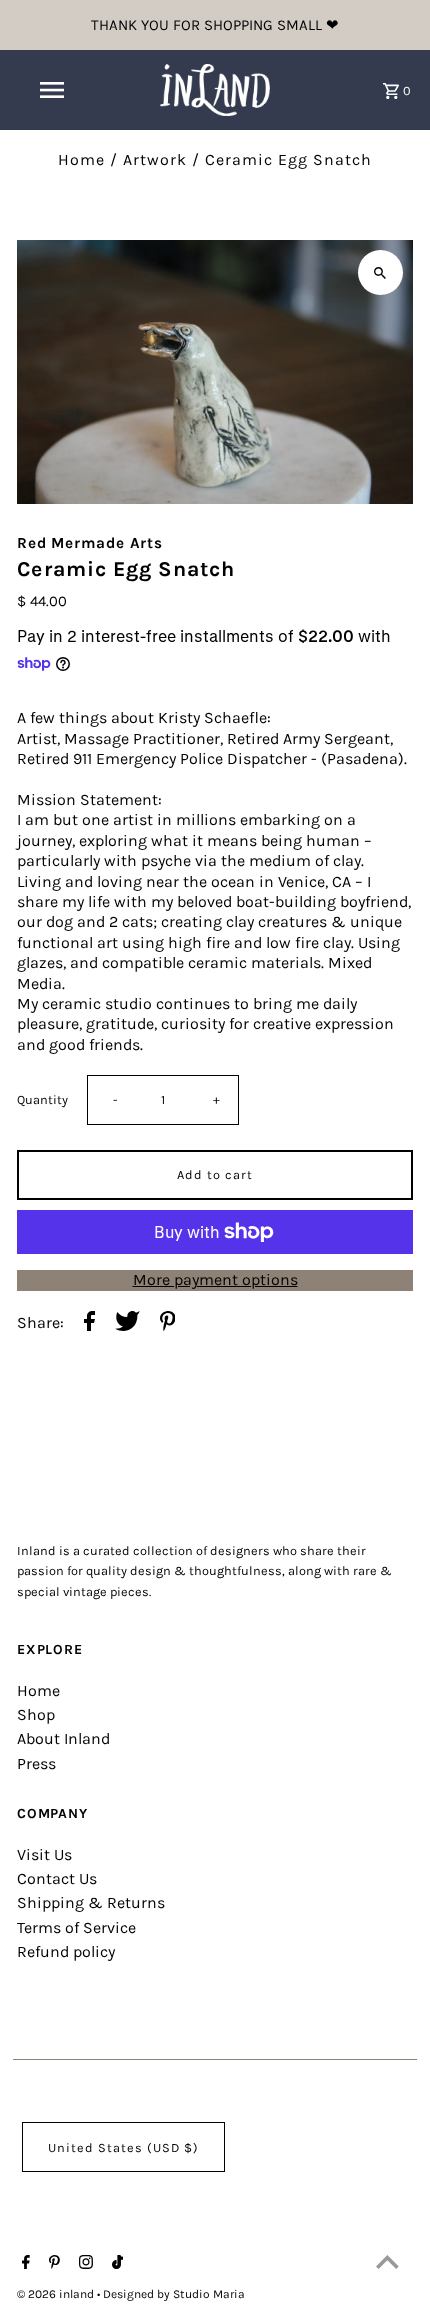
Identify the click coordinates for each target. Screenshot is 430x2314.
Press (36, 1763)
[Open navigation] (55, 90)
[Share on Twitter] (127, 1323)
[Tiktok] (115, 2264)
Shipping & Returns (91, 1902)
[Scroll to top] (387, 2261)
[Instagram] (83, 2264)
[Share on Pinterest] (168, 1323)
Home (81, 159)
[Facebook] (23, 2264)
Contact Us (57, 1878)
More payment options (215, 1279)
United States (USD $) (123, 2147)
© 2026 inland (57, 2294)
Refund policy (66, 1951)
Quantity (42, 1099)
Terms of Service (76, 1927)
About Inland (63, 1738)
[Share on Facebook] (89, 1323)
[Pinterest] (52, 2264)
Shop (36, 1714)
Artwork (155, 159)
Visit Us (44, 1854)
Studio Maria (209, 2294)
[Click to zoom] (380, 272)
